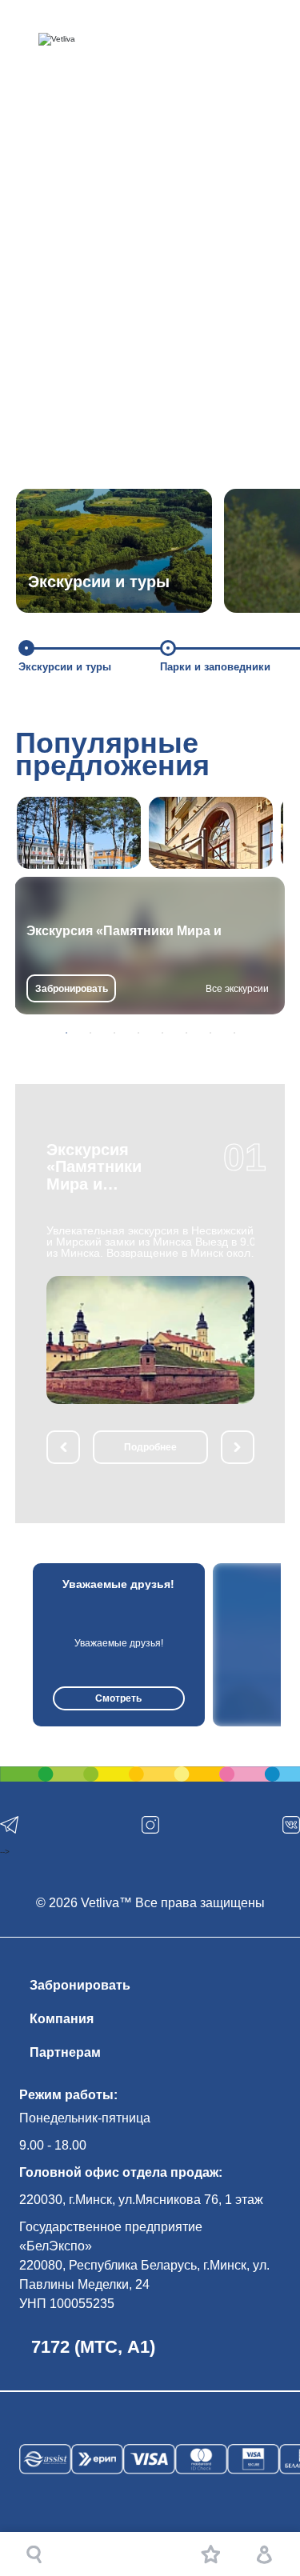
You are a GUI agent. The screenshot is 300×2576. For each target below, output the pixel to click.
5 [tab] (162, 1033)
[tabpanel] (150, 946)
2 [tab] (90, 1033)
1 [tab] (66, 1033)
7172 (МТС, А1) (93, 2347)
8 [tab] (234, 1033)
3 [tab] (114, 1033)
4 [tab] (138, 1033)
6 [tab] (186, 1033)
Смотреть (118, 1698)
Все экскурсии (237, 989)
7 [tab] (210, 1033)
